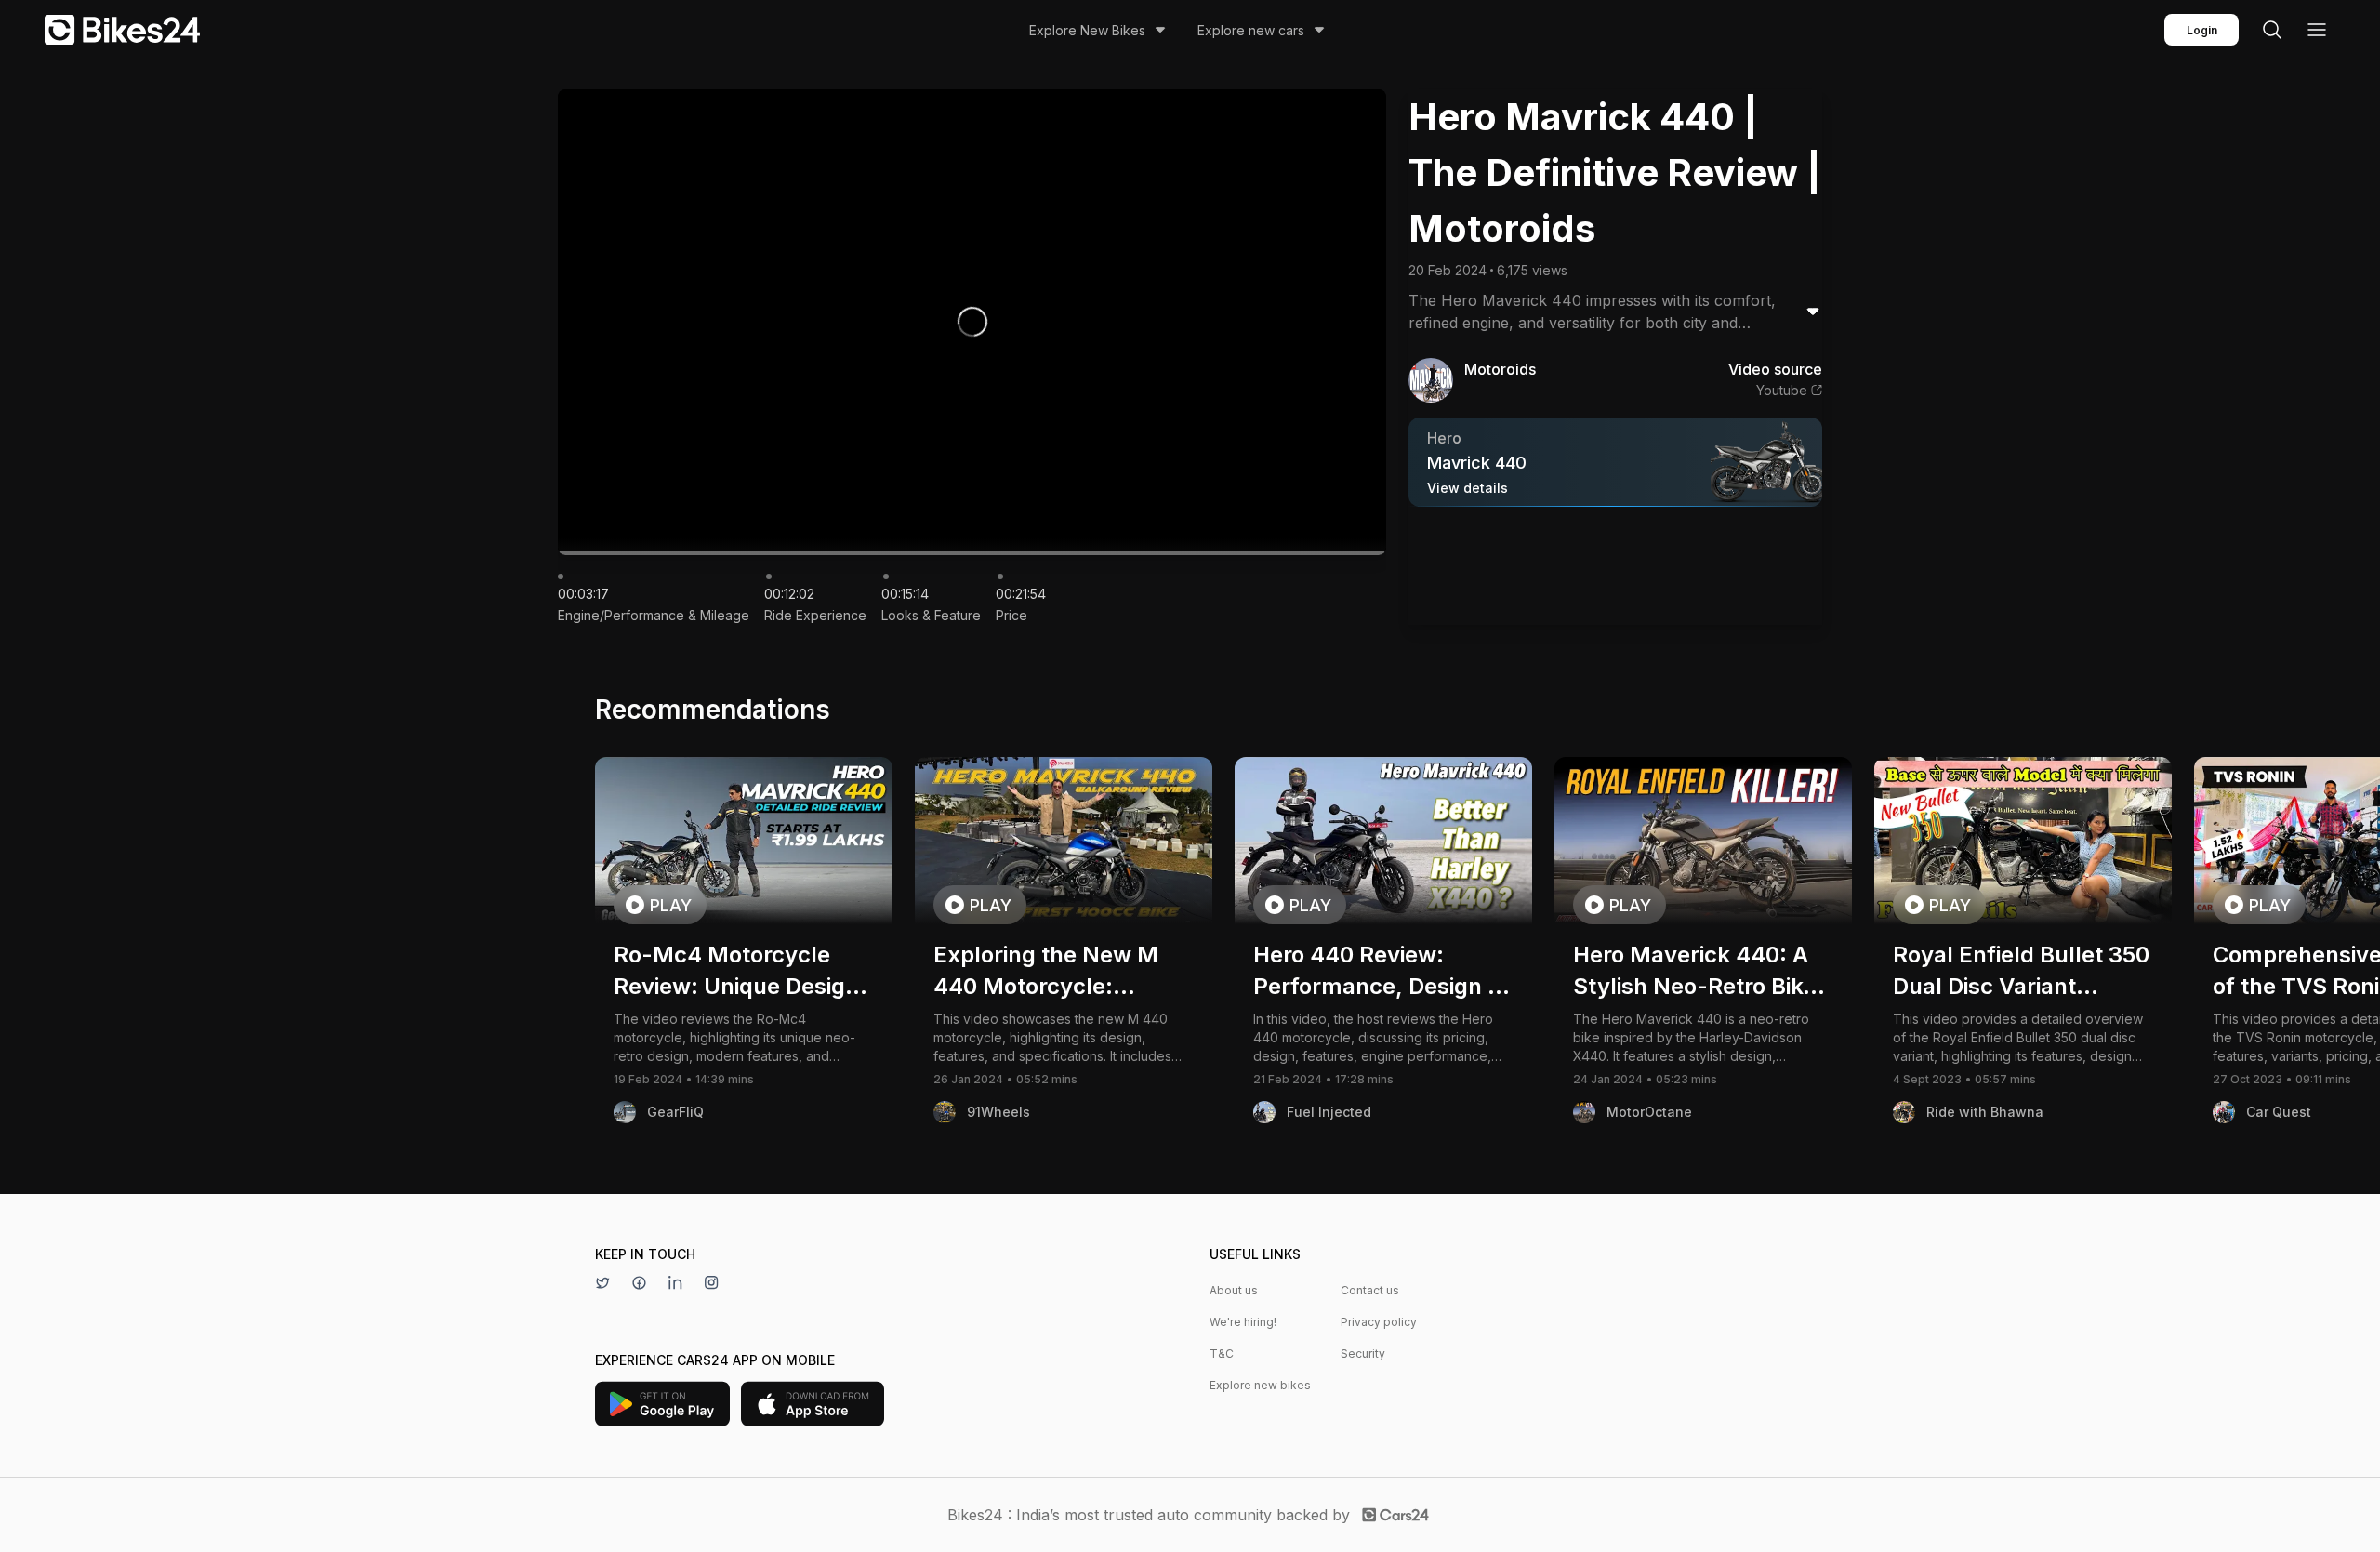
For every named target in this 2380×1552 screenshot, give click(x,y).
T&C (1222, 1353)
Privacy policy (1379, 1322)
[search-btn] (2272, 30)
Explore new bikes (1260, 1385)
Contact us (1370, 1290)
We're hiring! (1243, 1322)
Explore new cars (1251, 30)
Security (1363, 1353)
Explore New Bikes (1087, 30)
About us (1234, 1290)
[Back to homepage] (122, 30)
